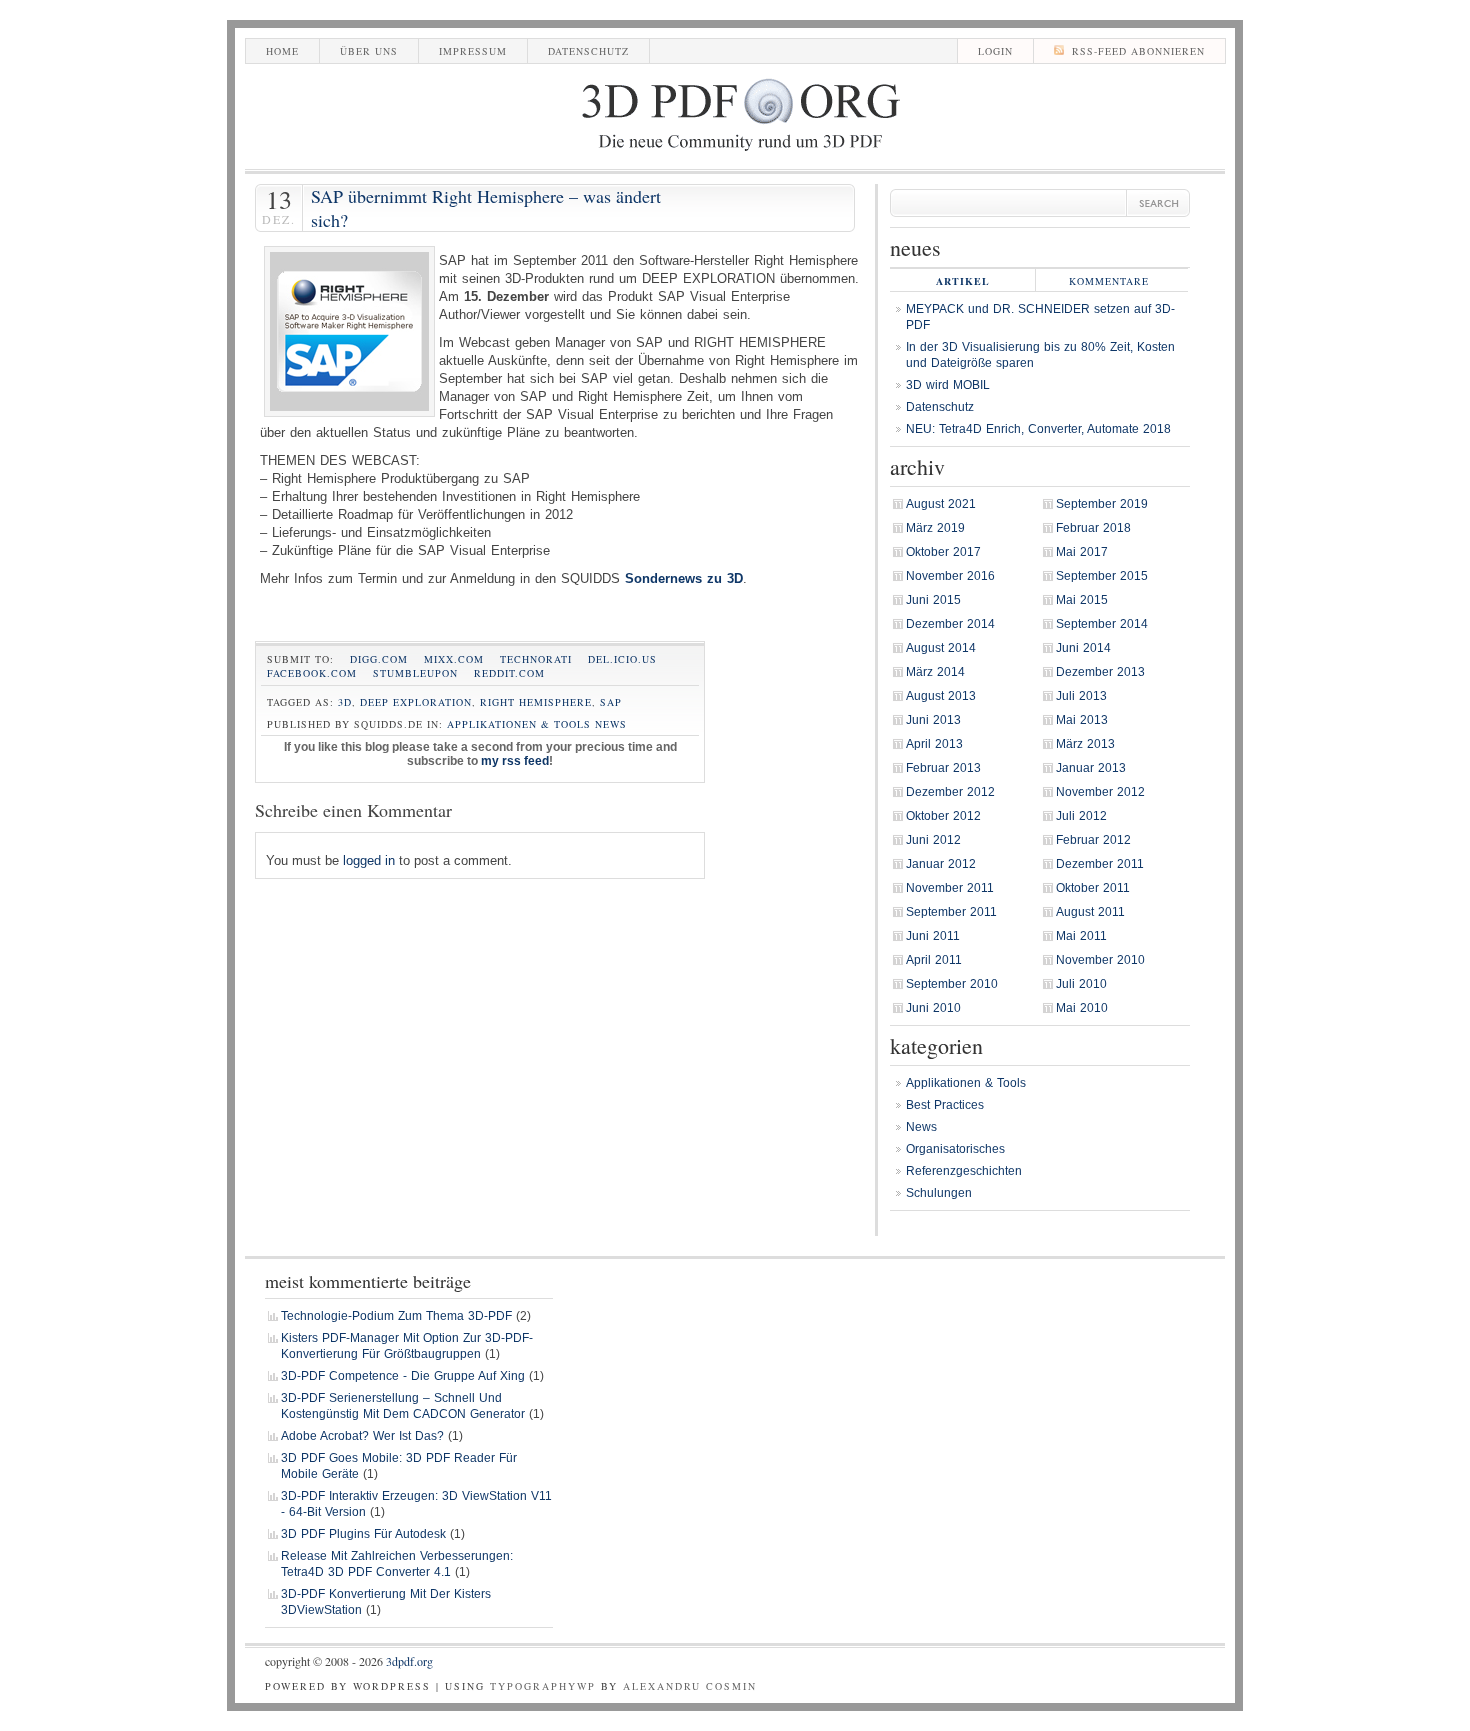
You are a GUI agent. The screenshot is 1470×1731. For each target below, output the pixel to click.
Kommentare (1109, 281)
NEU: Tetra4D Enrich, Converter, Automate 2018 (1038, 429)
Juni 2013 (933, 720)
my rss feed (515, 761)
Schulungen (939, 1193)
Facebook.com (312, 673)
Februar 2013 (943, 768)
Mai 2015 (1082, 600)
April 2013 (934, 744)
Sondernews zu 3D (684, 578)
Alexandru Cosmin (690, 1686)
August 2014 (941, 648)
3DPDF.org (409, 1661)
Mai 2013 (1082, 720)
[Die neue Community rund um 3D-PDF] (740, 153)
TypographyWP (543, 1686)
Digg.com (379, 659)
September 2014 (1102, 624)
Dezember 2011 (1100, 864)
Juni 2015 (933, 600)
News (611, 724)
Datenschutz (588, 51)
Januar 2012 (941, 864)
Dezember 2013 (1100, 672)
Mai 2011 (1081, 936)
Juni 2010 (933, 1008)
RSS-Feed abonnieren (1138, 51)
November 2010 (1100, 960)
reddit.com (509, 673)
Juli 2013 (1081, 696)
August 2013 (941, 696)
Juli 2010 (1081, 984)
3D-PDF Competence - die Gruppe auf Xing (403, 1376)
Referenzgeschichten (964, 1171)
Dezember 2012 (950, 792)
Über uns (369, 51)
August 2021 (941, 504)
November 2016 (950, 576)
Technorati (536, 659)
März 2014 (935, 672)
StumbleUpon (415, 673)
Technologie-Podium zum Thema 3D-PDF (396, 1316)
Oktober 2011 (1093, 888)
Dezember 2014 (950, 624)
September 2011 (951, 912)
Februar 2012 (1093, 840)
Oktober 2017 (943, 552)
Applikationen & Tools (519, 724)
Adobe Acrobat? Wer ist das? (362, 1436)
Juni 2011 (933, 936)
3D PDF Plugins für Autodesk (363, 1534)
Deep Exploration (416, 702)
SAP (611, 702)
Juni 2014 (1083, 648)
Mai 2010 (1082, 1008)
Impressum (473, 51)
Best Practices (945, 1105)
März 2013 (1085, 744)
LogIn (995, 51)
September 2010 (952, 984)
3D (345, 702)
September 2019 (1102, 504)
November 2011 (950, 888)
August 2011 (1090, 912)
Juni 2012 (933, 840)
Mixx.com (454, 659)
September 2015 (1102, 576)
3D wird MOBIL (948, 385)
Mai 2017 (1082, 552)
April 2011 (934, 960)
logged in (369, 860)
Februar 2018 (1093, 528)
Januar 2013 (1091, 768)
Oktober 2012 (943, 816)
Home (282, 51)
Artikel (963, 281)
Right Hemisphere (536, 702)
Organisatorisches (955, 1149)
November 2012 (1100, 792)
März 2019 (935, 528)
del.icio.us (622, 659)
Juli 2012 (1081, 816)
